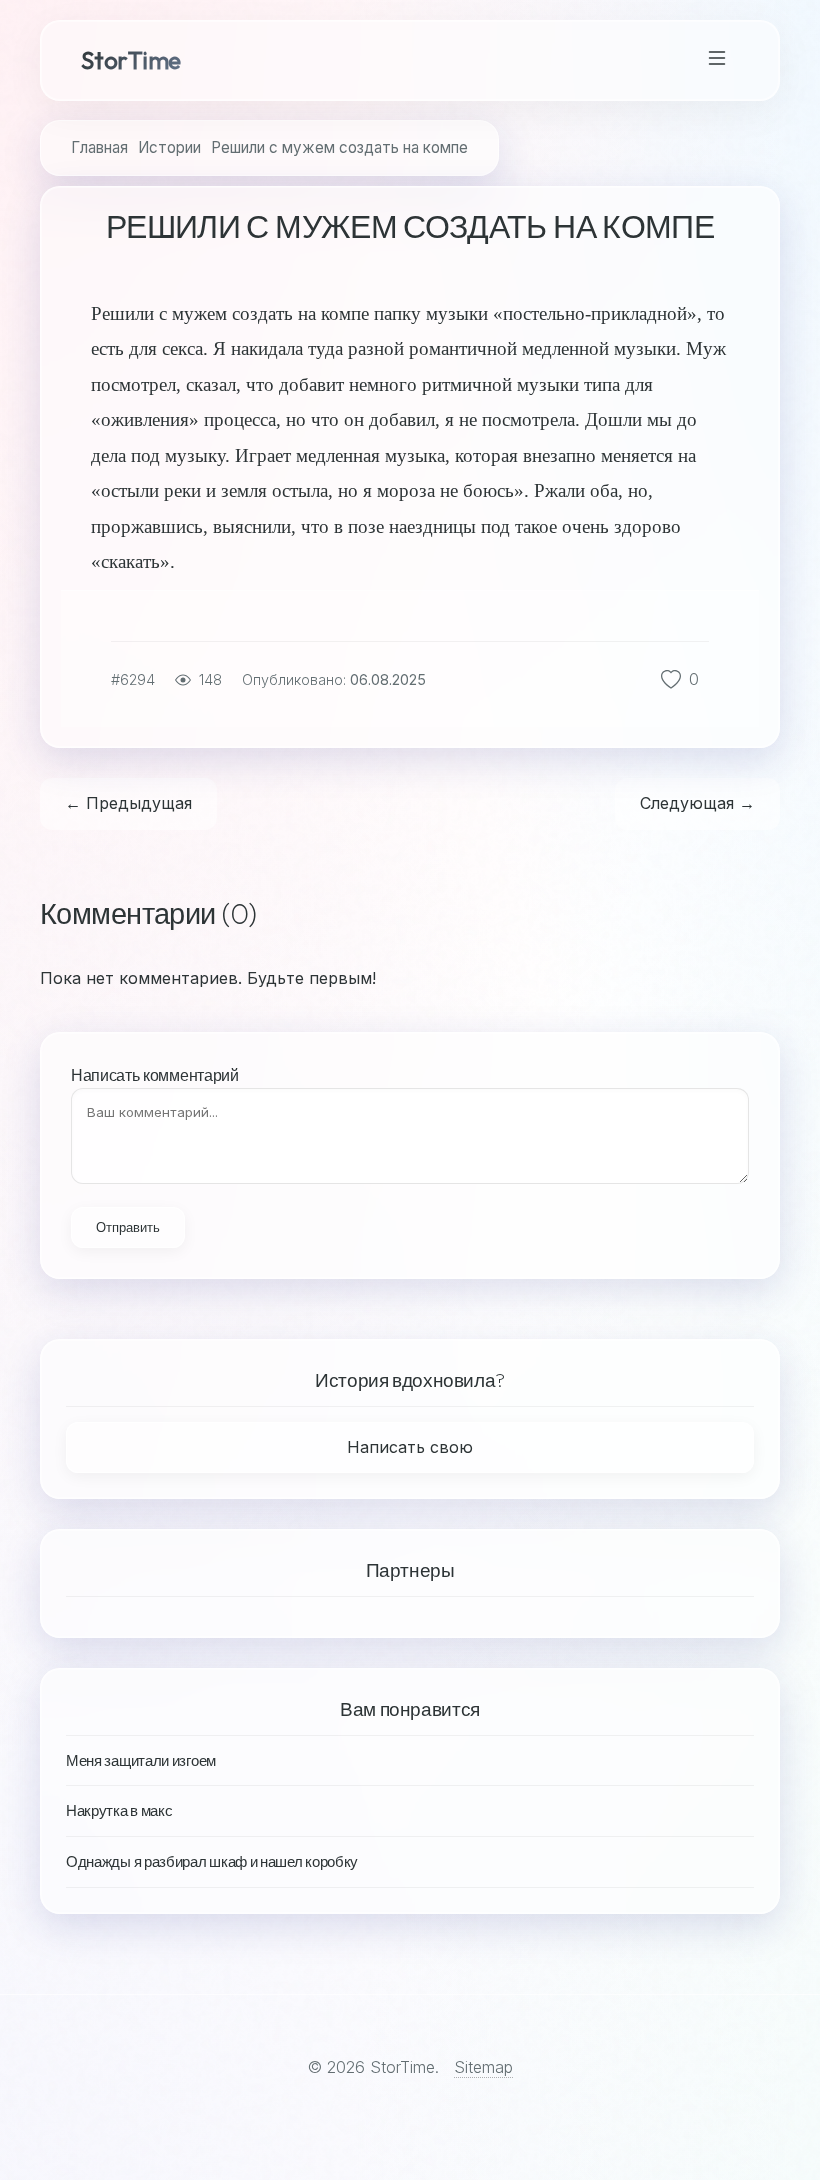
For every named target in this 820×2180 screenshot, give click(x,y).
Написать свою (410, 1447)
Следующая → (697, 803)
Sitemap (483, 2067)
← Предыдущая (128, 803)
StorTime (131, 60)
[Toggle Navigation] (717, 60)
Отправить (128, 1227)
